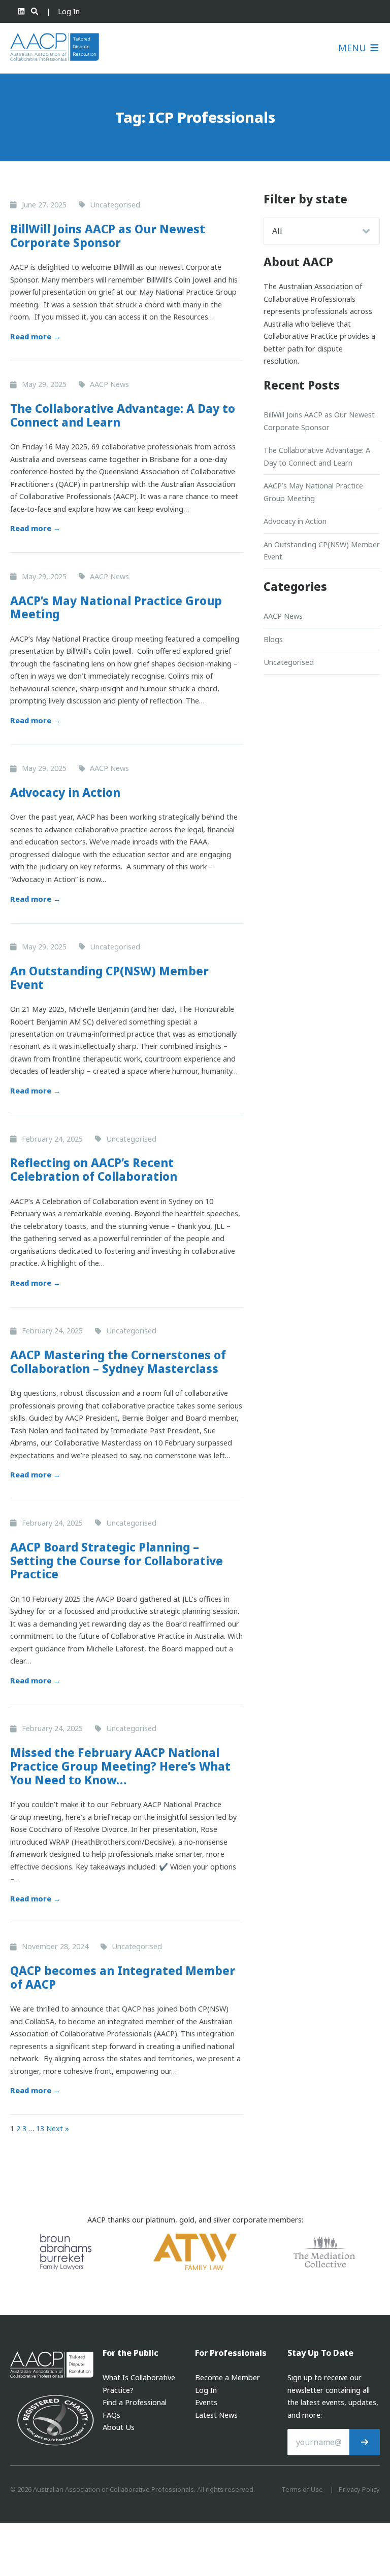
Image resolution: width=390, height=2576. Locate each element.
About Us (119, 2427)
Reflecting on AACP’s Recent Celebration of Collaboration (94, 1170)
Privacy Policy (359, 2489)
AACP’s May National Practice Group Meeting (116, 608)
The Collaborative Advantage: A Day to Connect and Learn (123, 415)
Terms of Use (302, 2489)
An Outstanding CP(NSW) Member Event (109, 978)
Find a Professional (135, 2402)
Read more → (35, 337)
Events (206, 2402)
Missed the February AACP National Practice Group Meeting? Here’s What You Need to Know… (120, 1766)
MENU (353, 48)
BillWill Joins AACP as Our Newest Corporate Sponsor (108, 236)
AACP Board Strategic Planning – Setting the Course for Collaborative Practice (117, 1561)
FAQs (111, 2415)
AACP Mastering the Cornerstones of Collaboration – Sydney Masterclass (118, 1362)
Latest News (216, 2415)
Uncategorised (289, 662)
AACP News (283, 616)
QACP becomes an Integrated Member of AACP (123, 1978)
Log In (69, 11)
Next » (58, 2128)
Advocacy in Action (65, 792)
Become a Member (227, 2377)
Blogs (273, 639)
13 (40, 2128)
